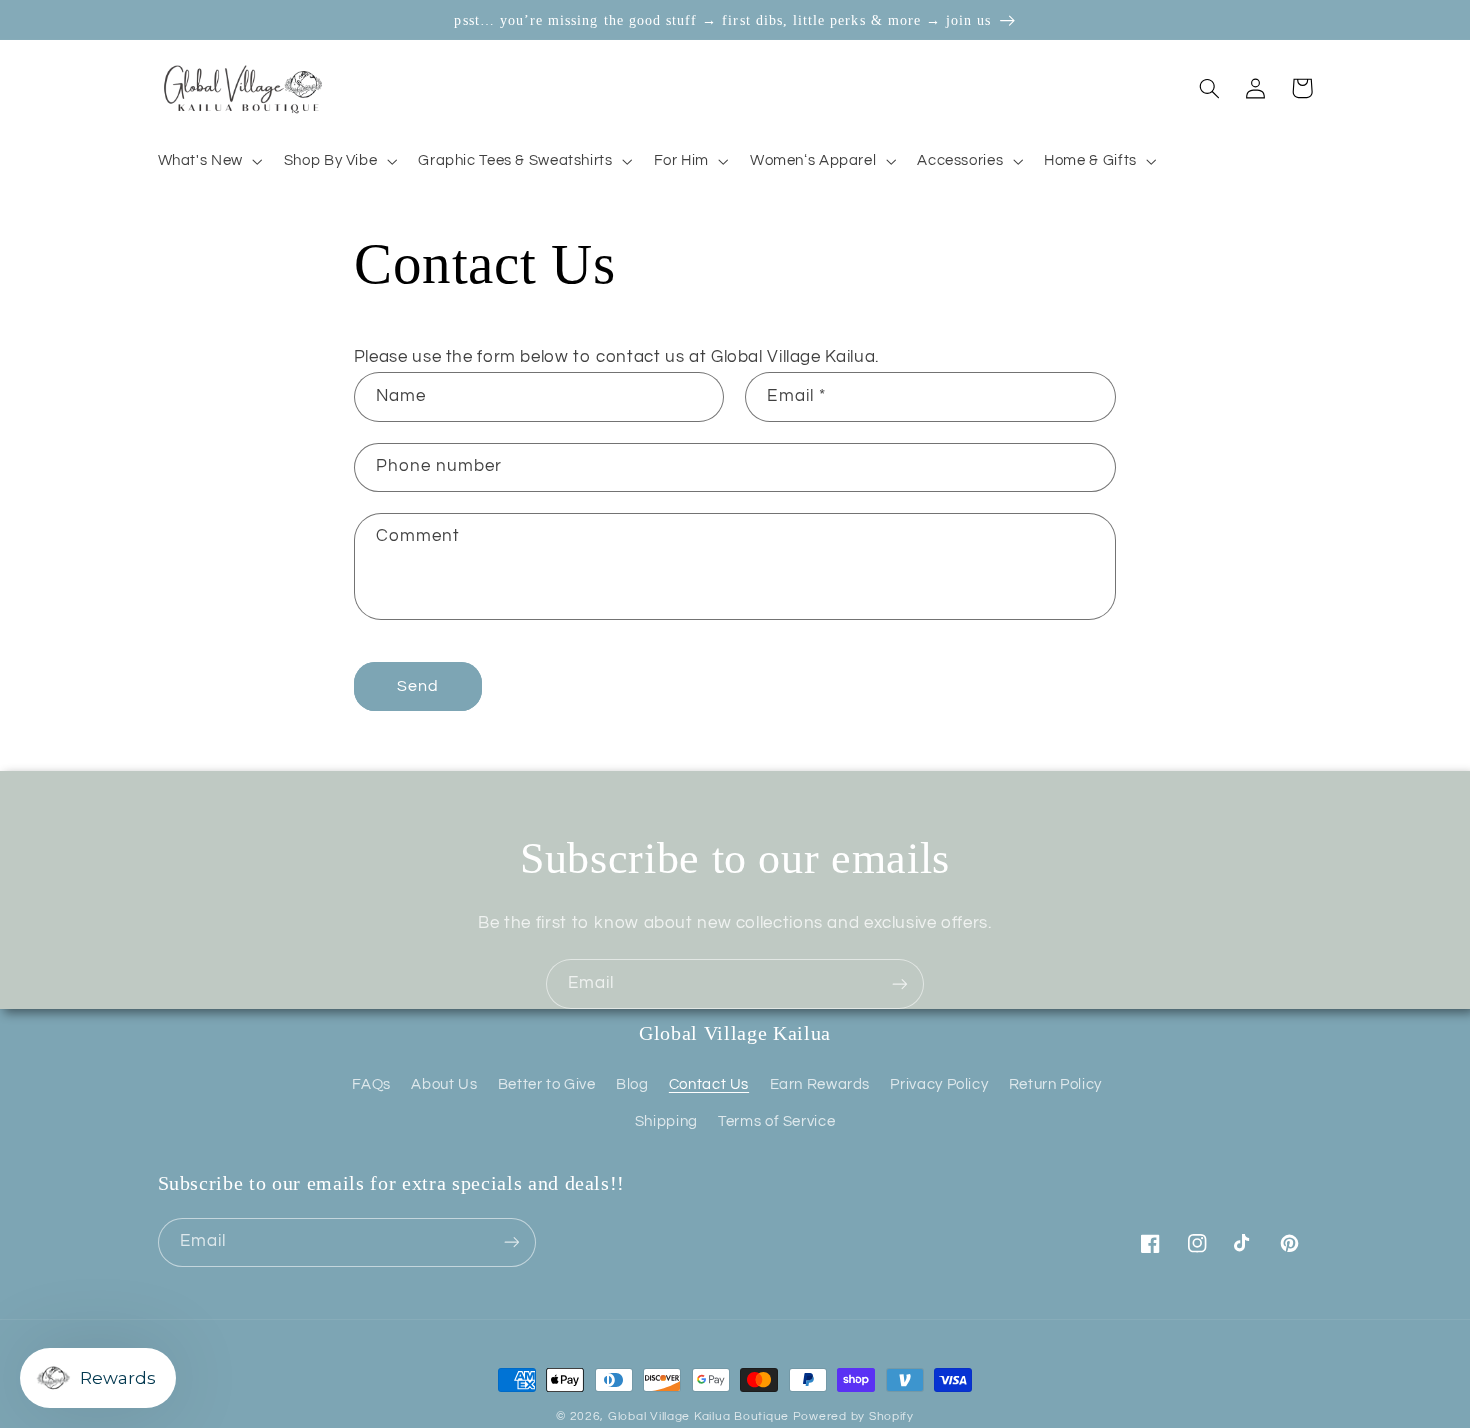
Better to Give (547, 1084)
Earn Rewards (820, 1084)
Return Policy (1055, 1084)
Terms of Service (776, 1121)
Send (418, 686)
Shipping (666, 1121)
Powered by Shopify (853, 1416)
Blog (632, 1084)
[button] (208, 161)
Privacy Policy (939, 1084)
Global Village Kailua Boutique (698, 1416)
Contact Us (709, 1084)
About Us (444, 1084)
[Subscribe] (900, 983)
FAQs (371, 1084)
